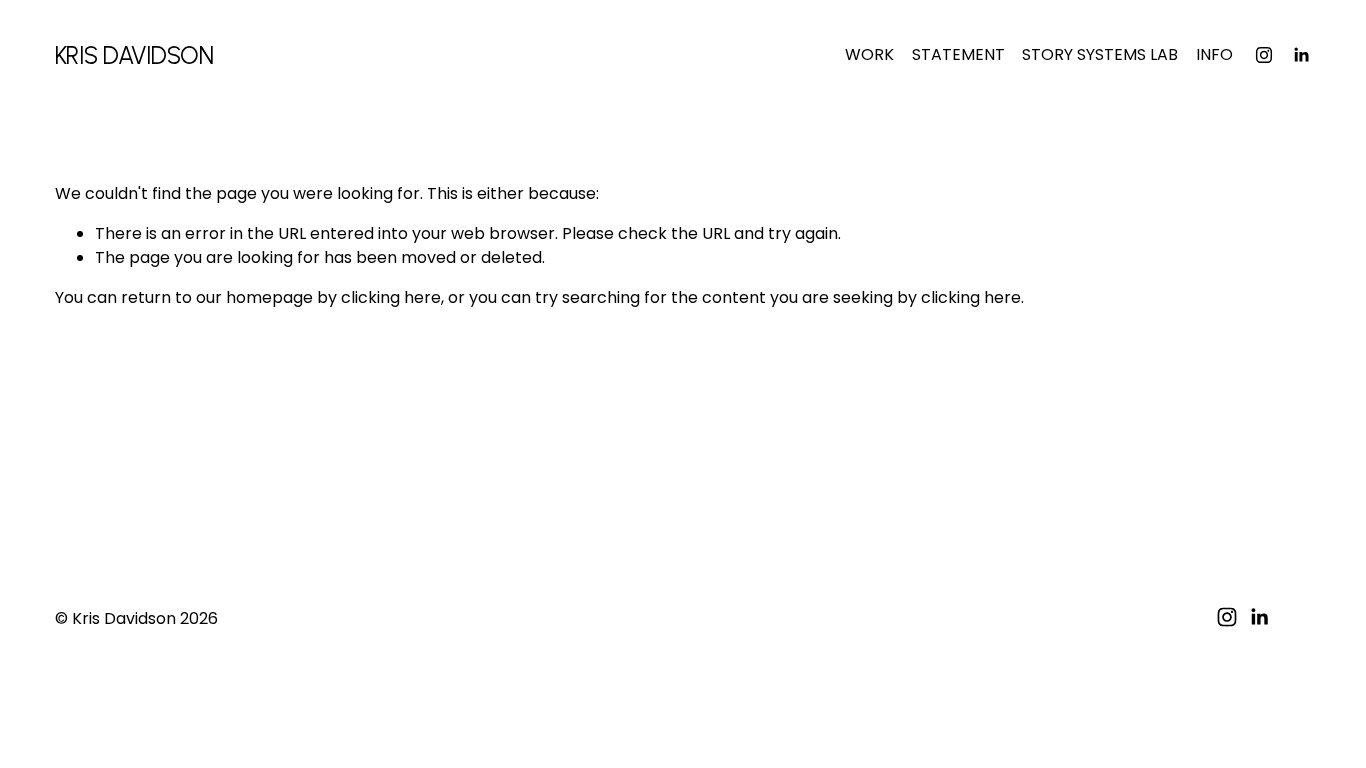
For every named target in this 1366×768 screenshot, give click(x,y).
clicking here (391, 297)
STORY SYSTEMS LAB (1100, 54)
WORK (869, 54)
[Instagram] (1264, 55)
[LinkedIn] (1301, 55)
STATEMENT (958, 54)
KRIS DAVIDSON (134, 55)
